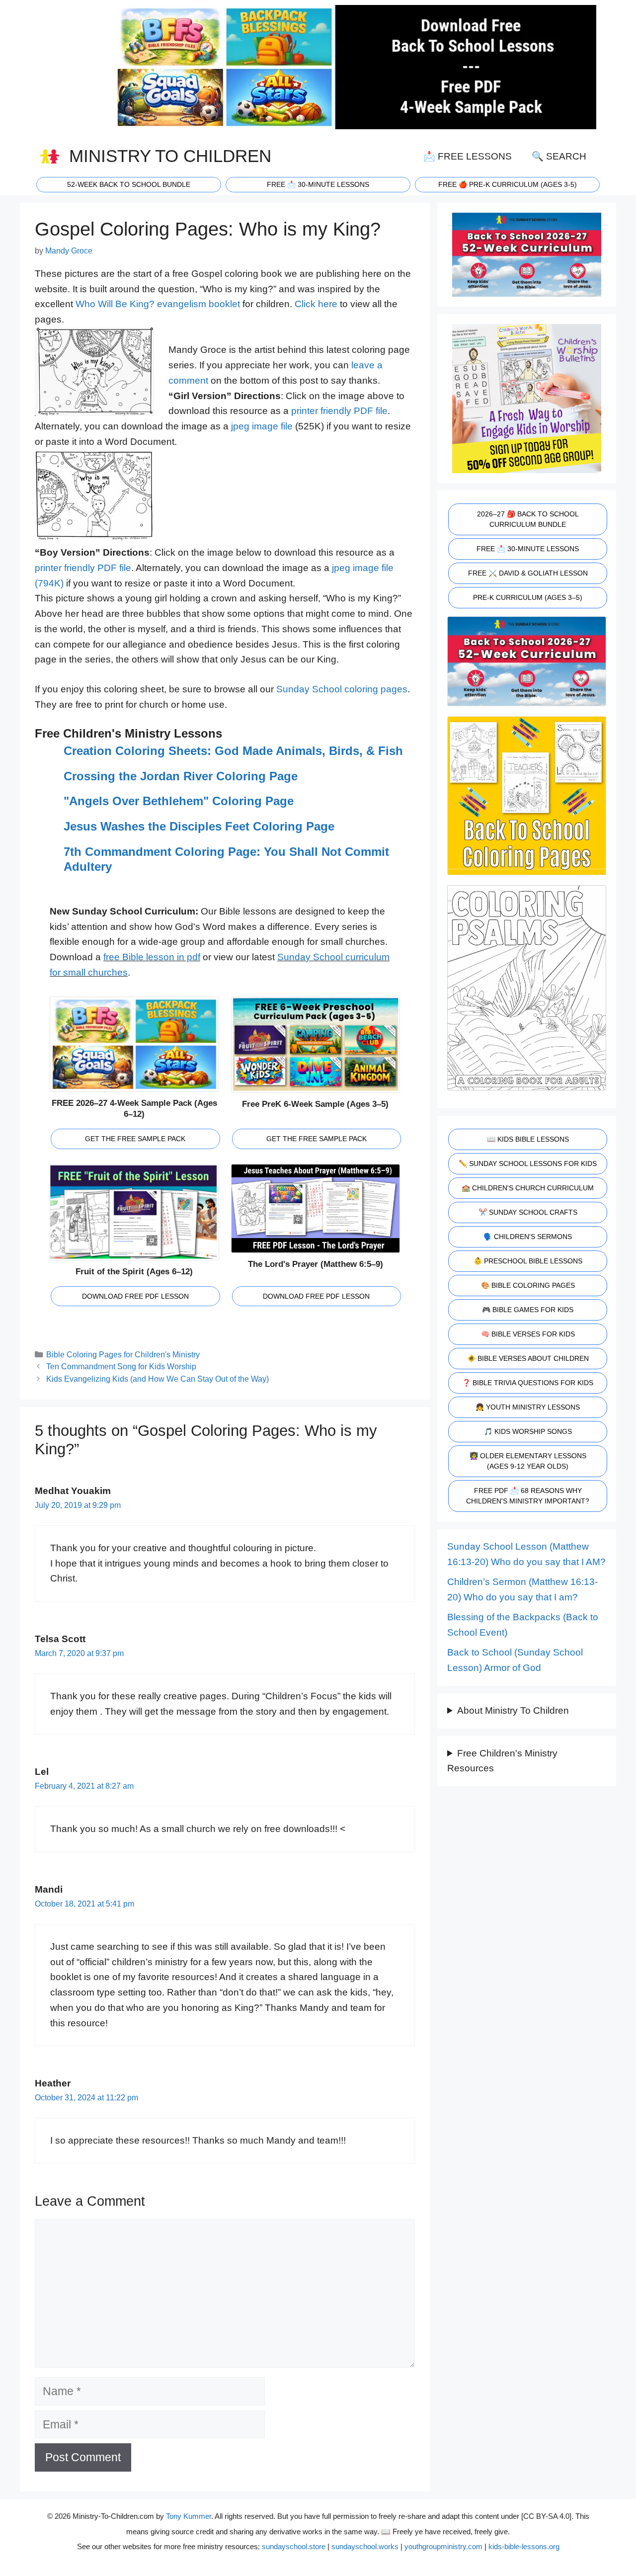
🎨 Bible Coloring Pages (528, 1285)
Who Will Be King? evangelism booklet (158, 304)
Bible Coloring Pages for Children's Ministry (123, 1354)
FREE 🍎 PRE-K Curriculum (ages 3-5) (508, 184)
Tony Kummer (189, 2516)
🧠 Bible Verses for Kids (528, 1334)
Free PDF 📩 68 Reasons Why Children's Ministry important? (528, 1496)
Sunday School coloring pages (342, 689)
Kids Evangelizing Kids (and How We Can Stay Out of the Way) (158, 1379)
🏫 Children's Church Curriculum (528, 1188)
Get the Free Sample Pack (135, 1139)
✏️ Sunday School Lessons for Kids (528, 1163)
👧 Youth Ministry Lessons (528, 1407)
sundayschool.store (294, 2546)
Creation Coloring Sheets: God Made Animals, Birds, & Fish (233, 751)
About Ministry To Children (513, 1710)
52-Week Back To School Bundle (129, 184)
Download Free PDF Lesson (135, 1296)
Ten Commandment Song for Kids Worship (121, 1366)
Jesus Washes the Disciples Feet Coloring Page (199, 826)
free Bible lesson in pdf (152, 957)
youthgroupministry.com (443, 2546)
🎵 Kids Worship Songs (528, 1431)
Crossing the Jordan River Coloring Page (181, 776)
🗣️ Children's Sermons (528, 1237)
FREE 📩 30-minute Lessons (318, 184)
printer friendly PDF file (339, 411)
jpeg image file (262, 426)
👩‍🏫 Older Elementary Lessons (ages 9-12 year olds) (528, 1461)
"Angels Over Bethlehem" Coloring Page (179, 801)
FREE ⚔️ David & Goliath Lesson (528, 573)
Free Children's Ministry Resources (502, 1761)
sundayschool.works (365, 2546)
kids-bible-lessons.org (524, 2546)
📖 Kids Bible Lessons (528, 1139)
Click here (316, 304)
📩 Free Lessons (468, 156)
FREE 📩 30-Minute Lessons (528, 549)
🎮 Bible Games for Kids (528, 1310)
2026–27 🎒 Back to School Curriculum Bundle (528, 519)
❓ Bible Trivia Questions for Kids (528, 1383)
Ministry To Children (170, 156)
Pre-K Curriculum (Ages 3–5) (528, 597)
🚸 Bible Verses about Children (528, 1358)
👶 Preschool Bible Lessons (528, 1261)
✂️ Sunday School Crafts (528, 1212)
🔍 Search (559, 156)
